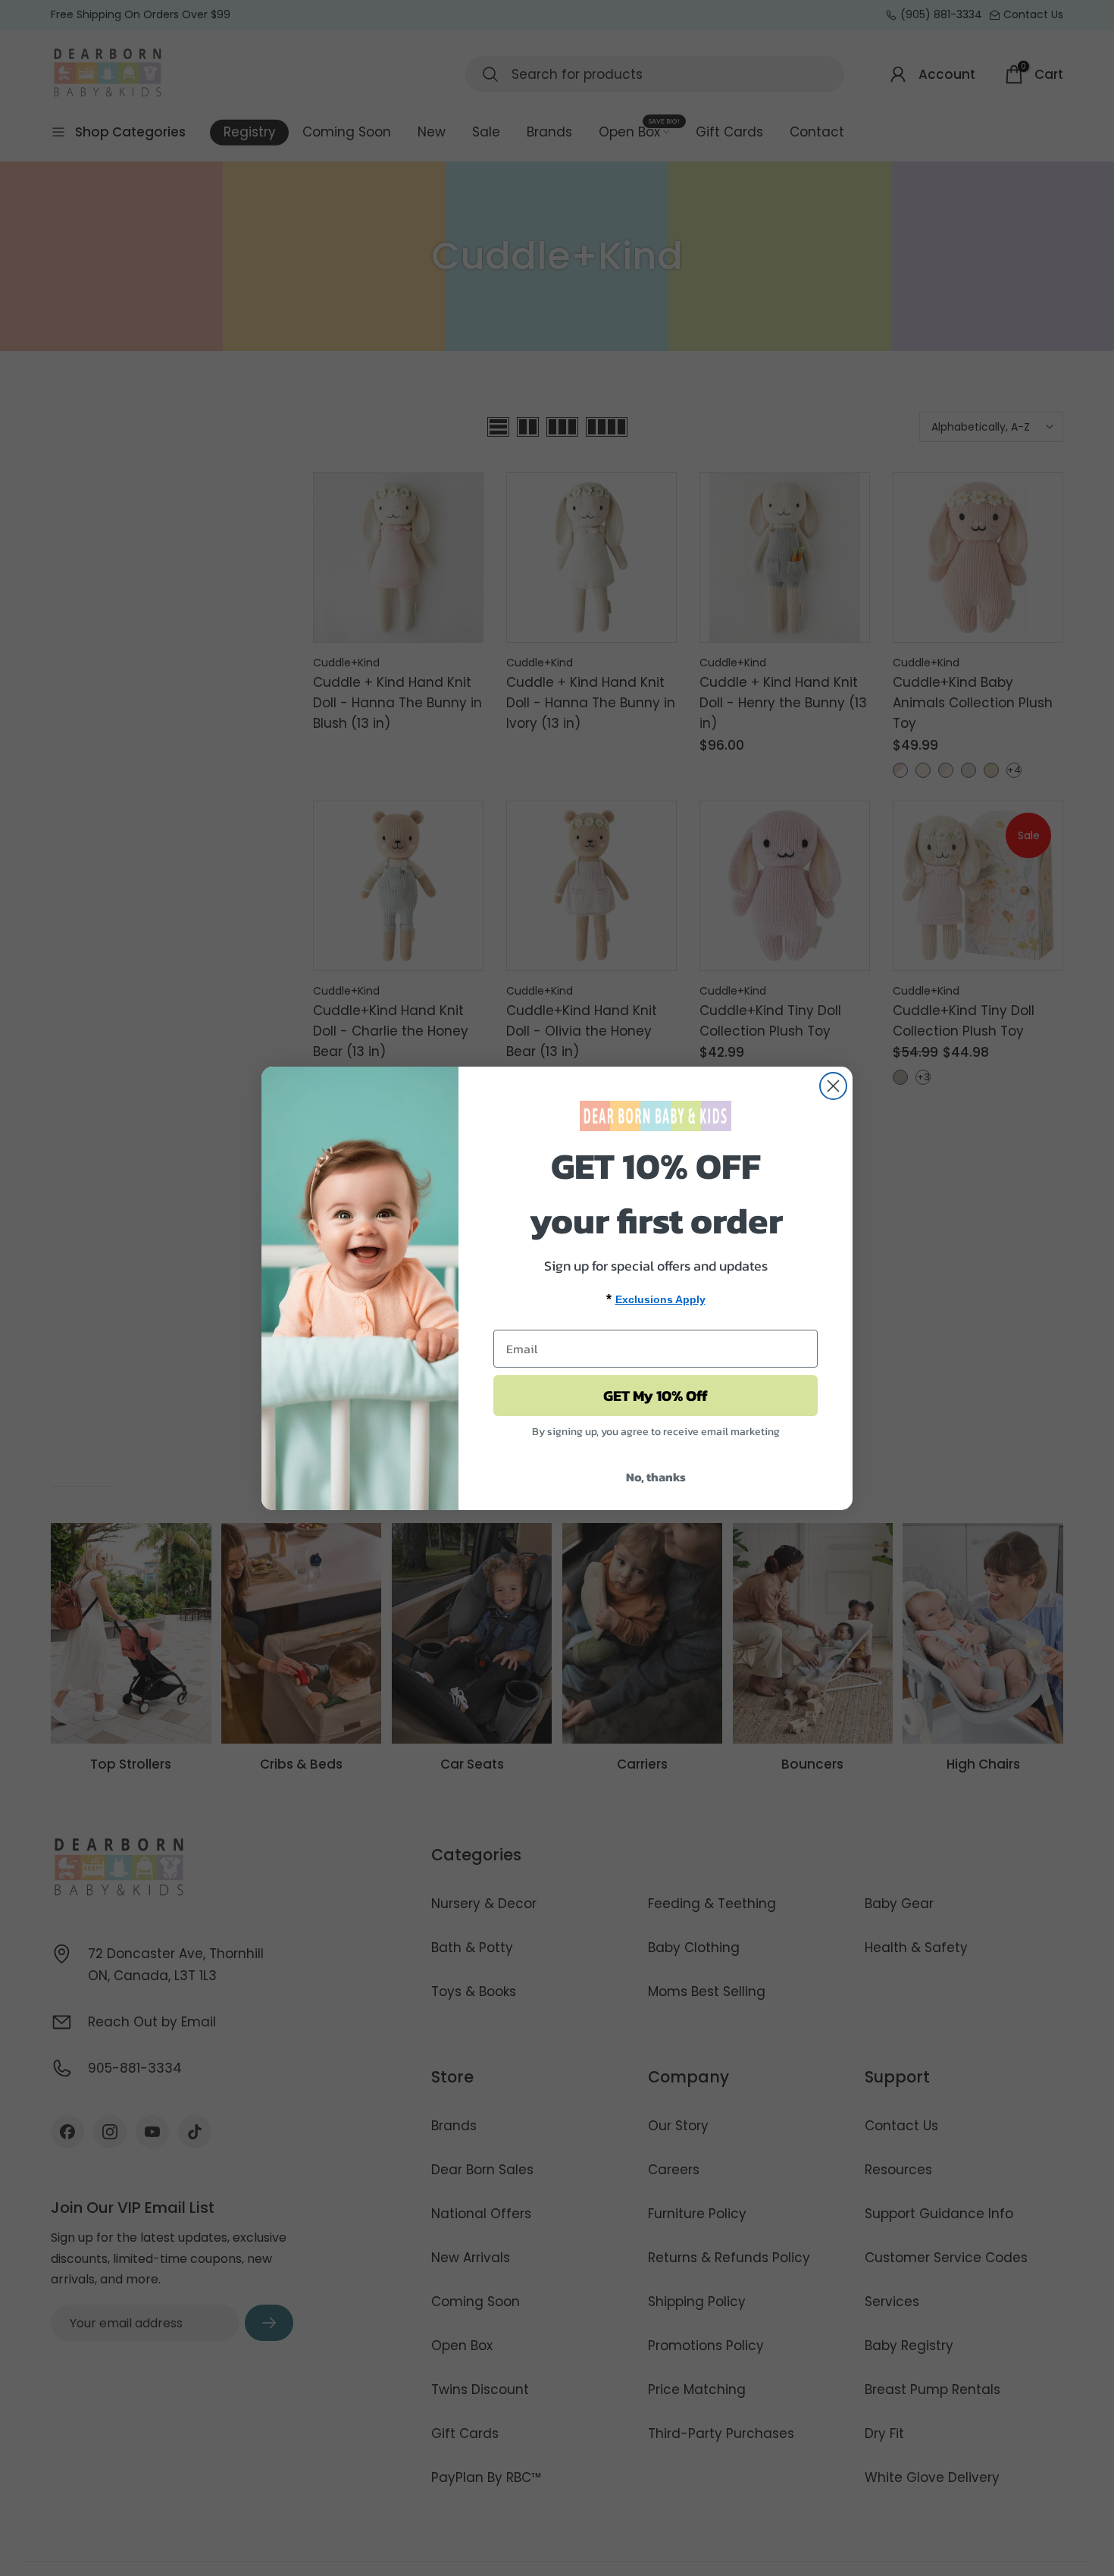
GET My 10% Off (656, 1396)
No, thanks (656, 1477)
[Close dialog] (833, 1086)
